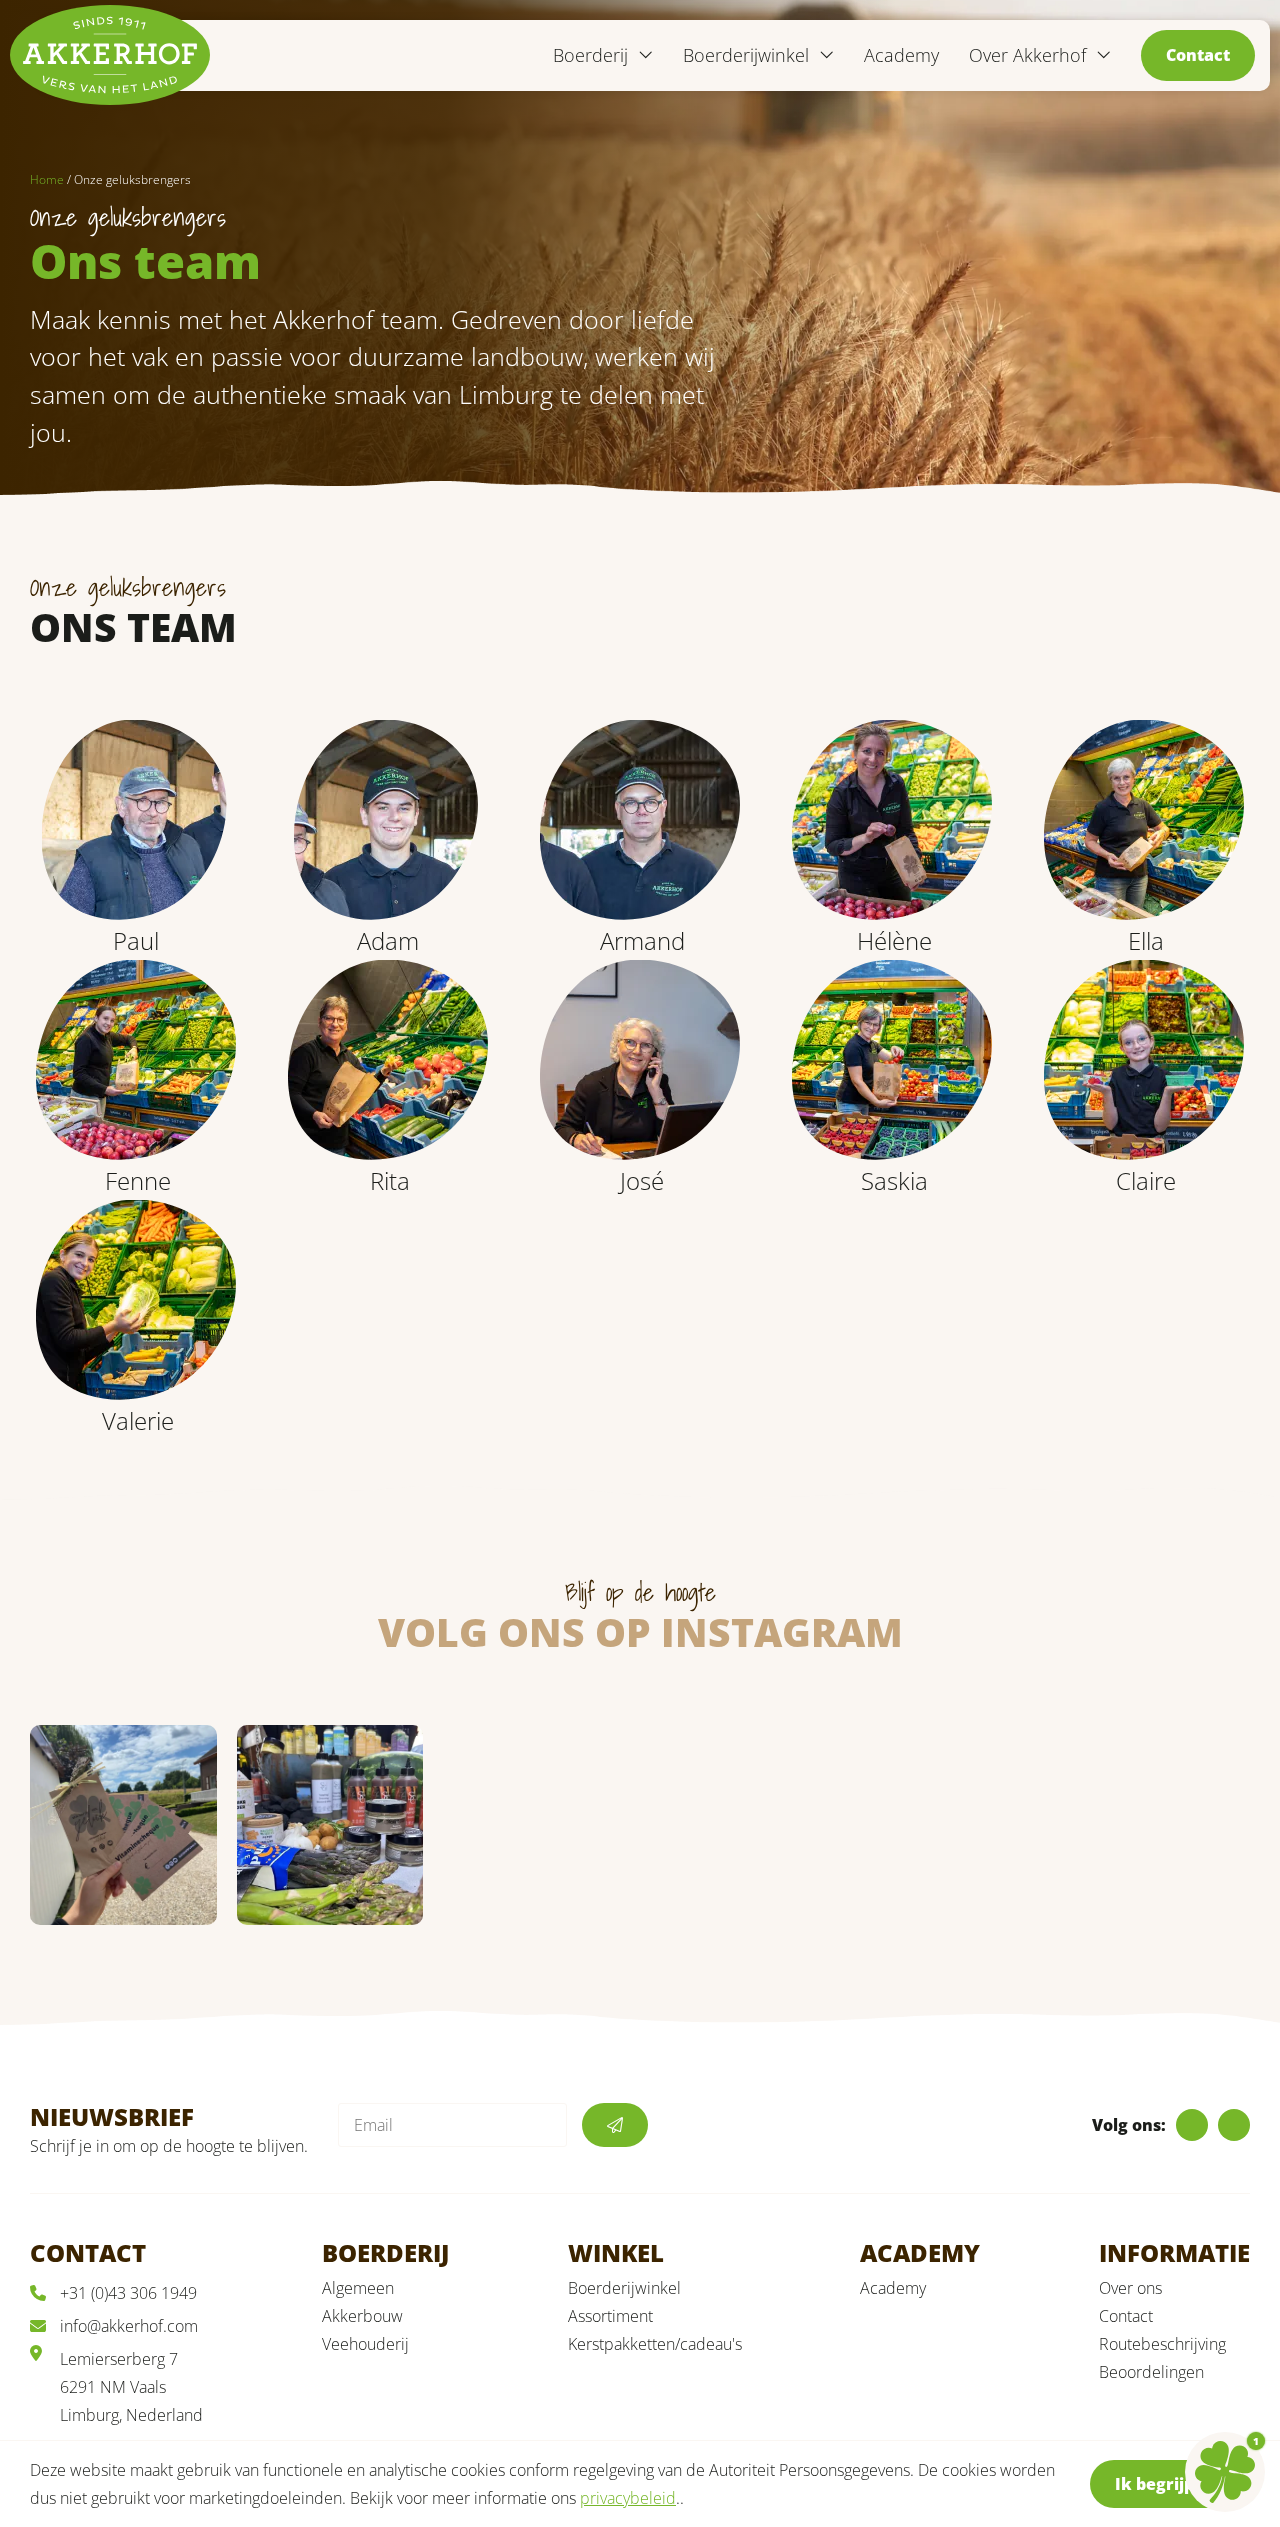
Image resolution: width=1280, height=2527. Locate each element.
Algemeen (358, 2288)
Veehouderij (365, 2344)
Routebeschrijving (1162, 2344)
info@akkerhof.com (129, 2326)
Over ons (1130, 2288)
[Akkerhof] (110, 55)
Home (47, 179)
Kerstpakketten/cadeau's (655, 2344)
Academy (901, 55)
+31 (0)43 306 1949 (128, 2293)
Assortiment (610, 2316)
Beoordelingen (1151, 2372)
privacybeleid (628, 2498)
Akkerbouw (362, 2316)
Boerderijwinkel (624, 2288)
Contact (1198, 55)
